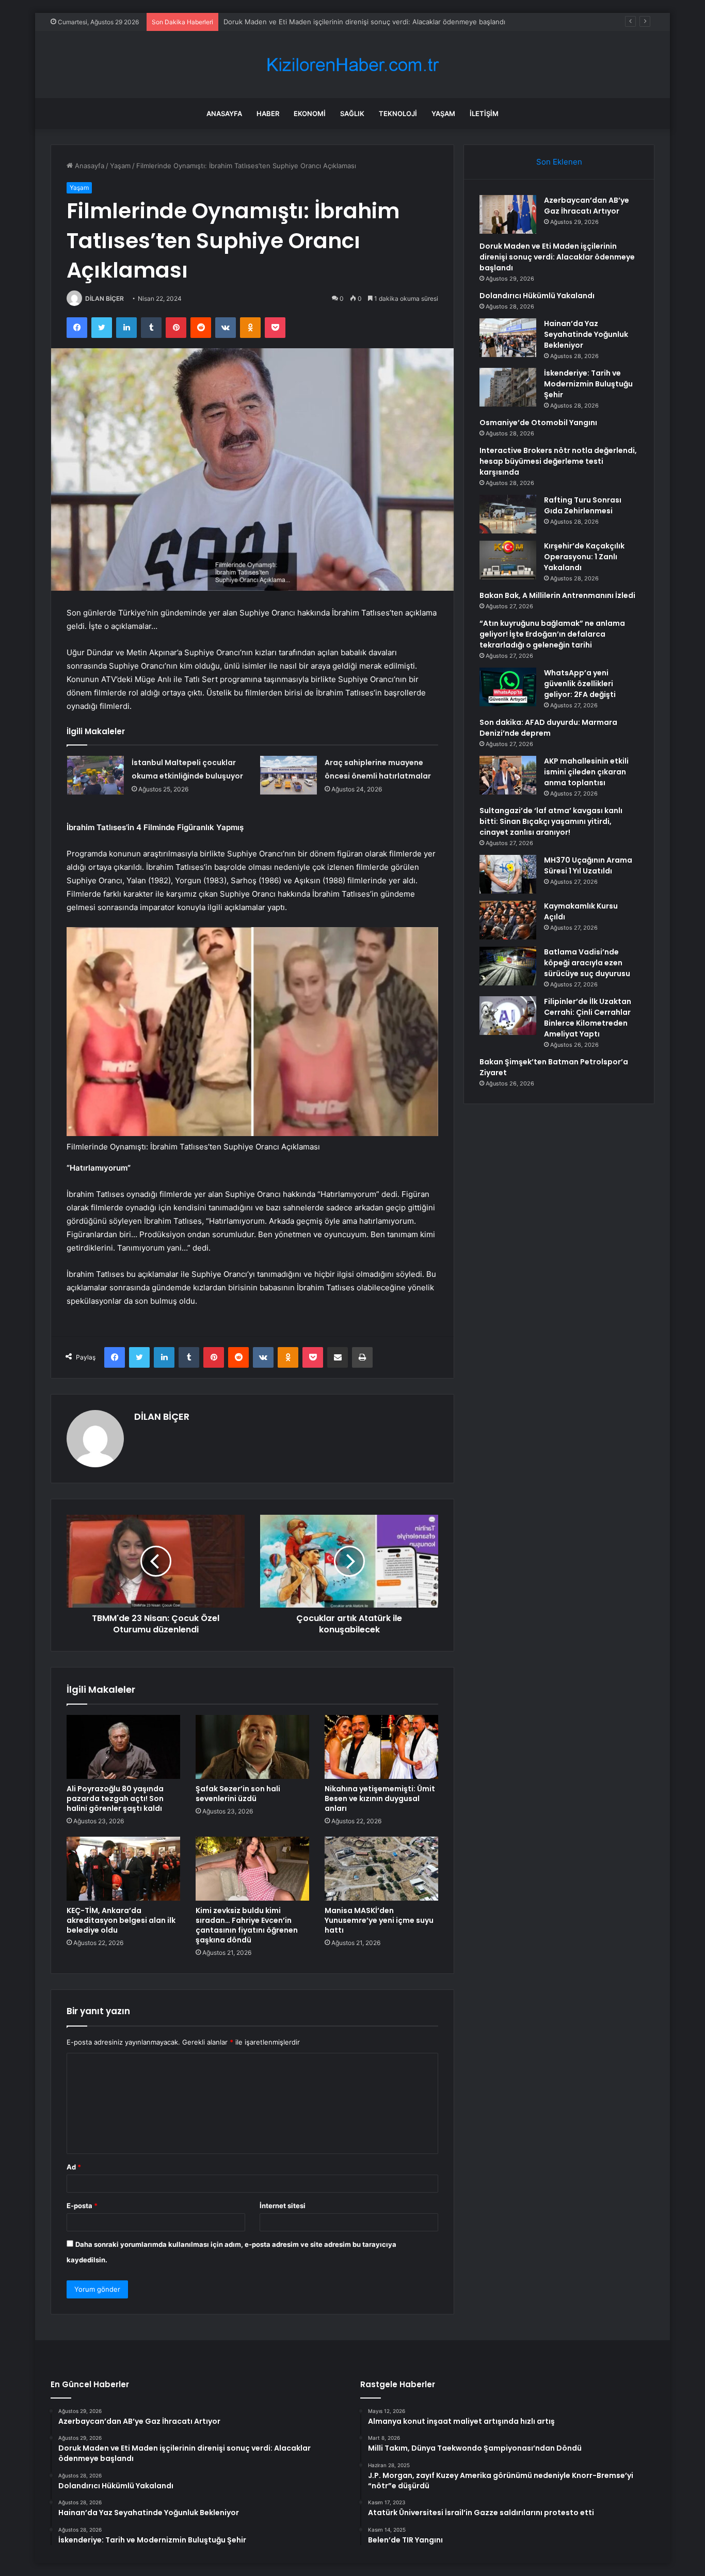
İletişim (484, 114)
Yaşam (443, 114)
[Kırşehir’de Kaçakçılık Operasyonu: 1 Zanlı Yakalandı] (508, 560)
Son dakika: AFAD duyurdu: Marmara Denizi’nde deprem (548, 728)
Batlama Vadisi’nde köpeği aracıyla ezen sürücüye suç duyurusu (587, 963)
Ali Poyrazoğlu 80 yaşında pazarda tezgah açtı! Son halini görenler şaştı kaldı (115, 1799)
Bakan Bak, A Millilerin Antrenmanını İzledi (557, 595)
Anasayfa (224, 114)
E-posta (82, 2206)
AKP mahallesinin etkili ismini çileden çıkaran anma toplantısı (586, 772)
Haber (268, 114)
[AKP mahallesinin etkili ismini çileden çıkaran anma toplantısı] (508, 775)
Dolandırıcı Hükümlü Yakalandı (271, 22)
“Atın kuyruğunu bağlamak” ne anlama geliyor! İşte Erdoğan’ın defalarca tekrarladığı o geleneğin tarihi (552, 634)
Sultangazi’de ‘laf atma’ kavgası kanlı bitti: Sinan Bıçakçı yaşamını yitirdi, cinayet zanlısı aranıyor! (551, 821)
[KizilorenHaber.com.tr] (352, 65)
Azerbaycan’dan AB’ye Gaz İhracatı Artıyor (587, 206)
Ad (74, 2167)
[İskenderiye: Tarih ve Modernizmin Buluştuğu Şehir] (508, 387)
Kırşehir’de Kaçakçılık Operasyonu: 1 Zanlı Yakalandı (584, 557)
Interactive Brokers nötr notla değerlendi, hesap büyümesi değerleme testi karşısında (558, 461)
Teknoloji (398, 114)
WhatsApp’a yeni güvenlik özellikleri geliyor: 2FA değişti (580, 684)
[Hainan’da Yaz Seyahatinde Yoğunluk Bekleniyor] (508, 338)
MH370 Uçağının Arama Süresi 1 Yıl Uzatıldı (588, 865)
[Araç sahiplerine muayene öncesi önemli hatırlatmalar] (289, 775)
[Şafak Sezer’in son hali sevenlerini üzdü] (252, 1747)
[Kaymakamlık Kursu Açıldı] (508, 920)
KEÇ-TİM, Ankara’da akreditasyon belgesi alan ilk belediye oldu (121, 1920)
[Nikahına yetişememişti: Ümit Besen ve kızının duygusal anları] (381, 1747)
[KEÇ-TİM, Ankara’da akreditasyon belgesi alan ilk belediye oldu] (123, 1869)
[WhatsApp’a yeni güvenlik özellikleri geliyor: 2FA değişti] (508, 687)
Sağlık (352, 114)
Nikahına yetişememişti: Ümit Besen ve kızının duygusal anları (380, 1799)
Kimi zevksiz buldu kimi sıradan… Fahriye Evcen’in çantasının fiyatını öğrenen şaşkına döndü (247, 1925)
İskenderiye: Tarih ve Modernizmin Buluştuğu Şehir (588, 384)
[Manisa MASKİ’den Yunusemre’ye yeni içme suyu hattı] (381, 1869)
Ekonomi (310, 114)
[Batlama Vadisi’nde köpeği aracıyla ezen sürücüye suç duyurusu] (508, 966)
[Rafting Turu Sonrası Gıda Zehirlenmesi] (508, 514)
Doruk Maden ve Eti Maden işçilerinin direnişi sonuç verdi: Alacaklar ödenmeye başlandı (557, 257)
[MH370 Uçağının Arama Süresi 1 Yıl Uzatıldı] (508, 874)
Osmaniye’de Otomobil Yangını (538, 423)
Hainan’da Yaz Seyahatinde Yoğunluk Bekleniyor (586, 334)
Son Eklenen (559, 162)
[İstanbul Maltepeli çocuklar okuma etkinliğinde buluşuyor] (95, 775)
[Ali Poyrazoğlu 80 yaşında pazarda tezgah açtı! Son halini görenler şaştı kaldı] (123, 1747)
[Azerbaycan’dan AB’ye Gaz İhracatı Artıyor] (508, 214)
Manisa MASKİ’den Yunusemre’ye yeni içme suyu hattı (379, 1920)
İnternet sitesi (283, 2206)
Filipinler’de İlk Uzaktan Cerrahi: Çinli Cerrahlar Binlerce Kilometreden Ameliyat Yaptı (588, 1018)
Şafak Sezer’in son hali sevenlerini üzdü (238, 1794)
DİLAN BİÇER (105, 298)
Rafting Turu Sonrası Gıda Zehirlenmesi (583, 505)
